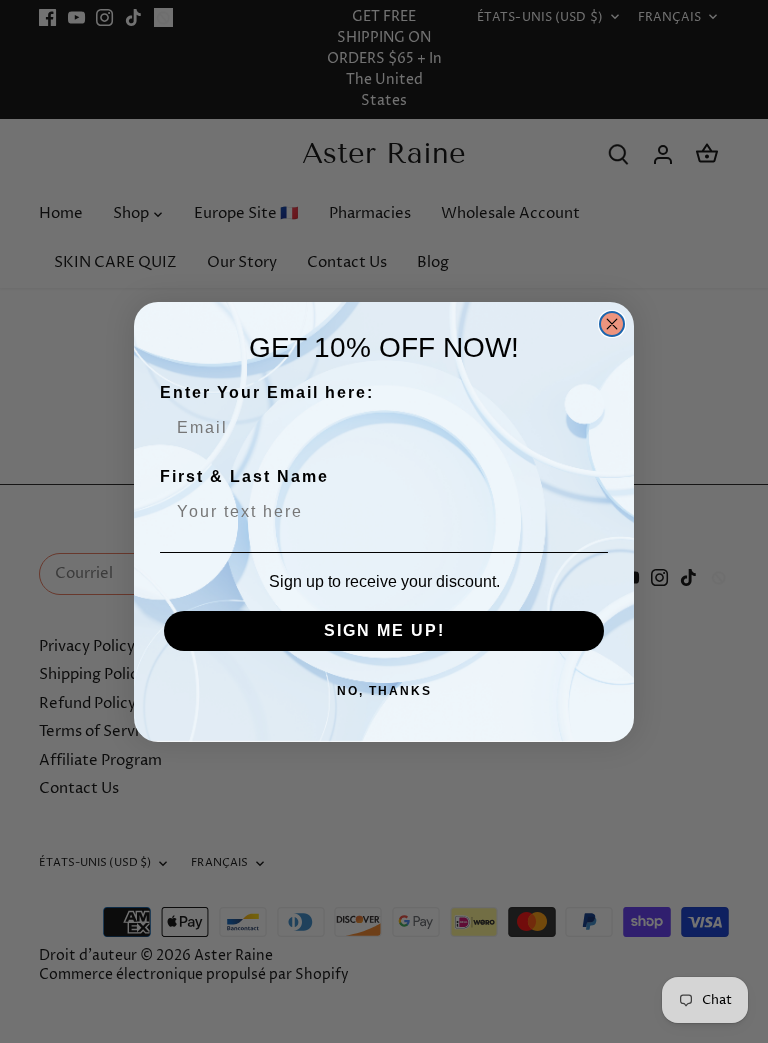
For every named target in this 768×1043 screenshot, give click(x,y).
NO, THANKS (384, 691)
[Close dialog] (612, 324)
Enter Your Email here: (267, 392)
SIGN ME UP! (384, 630)
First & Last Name (244, 476)
